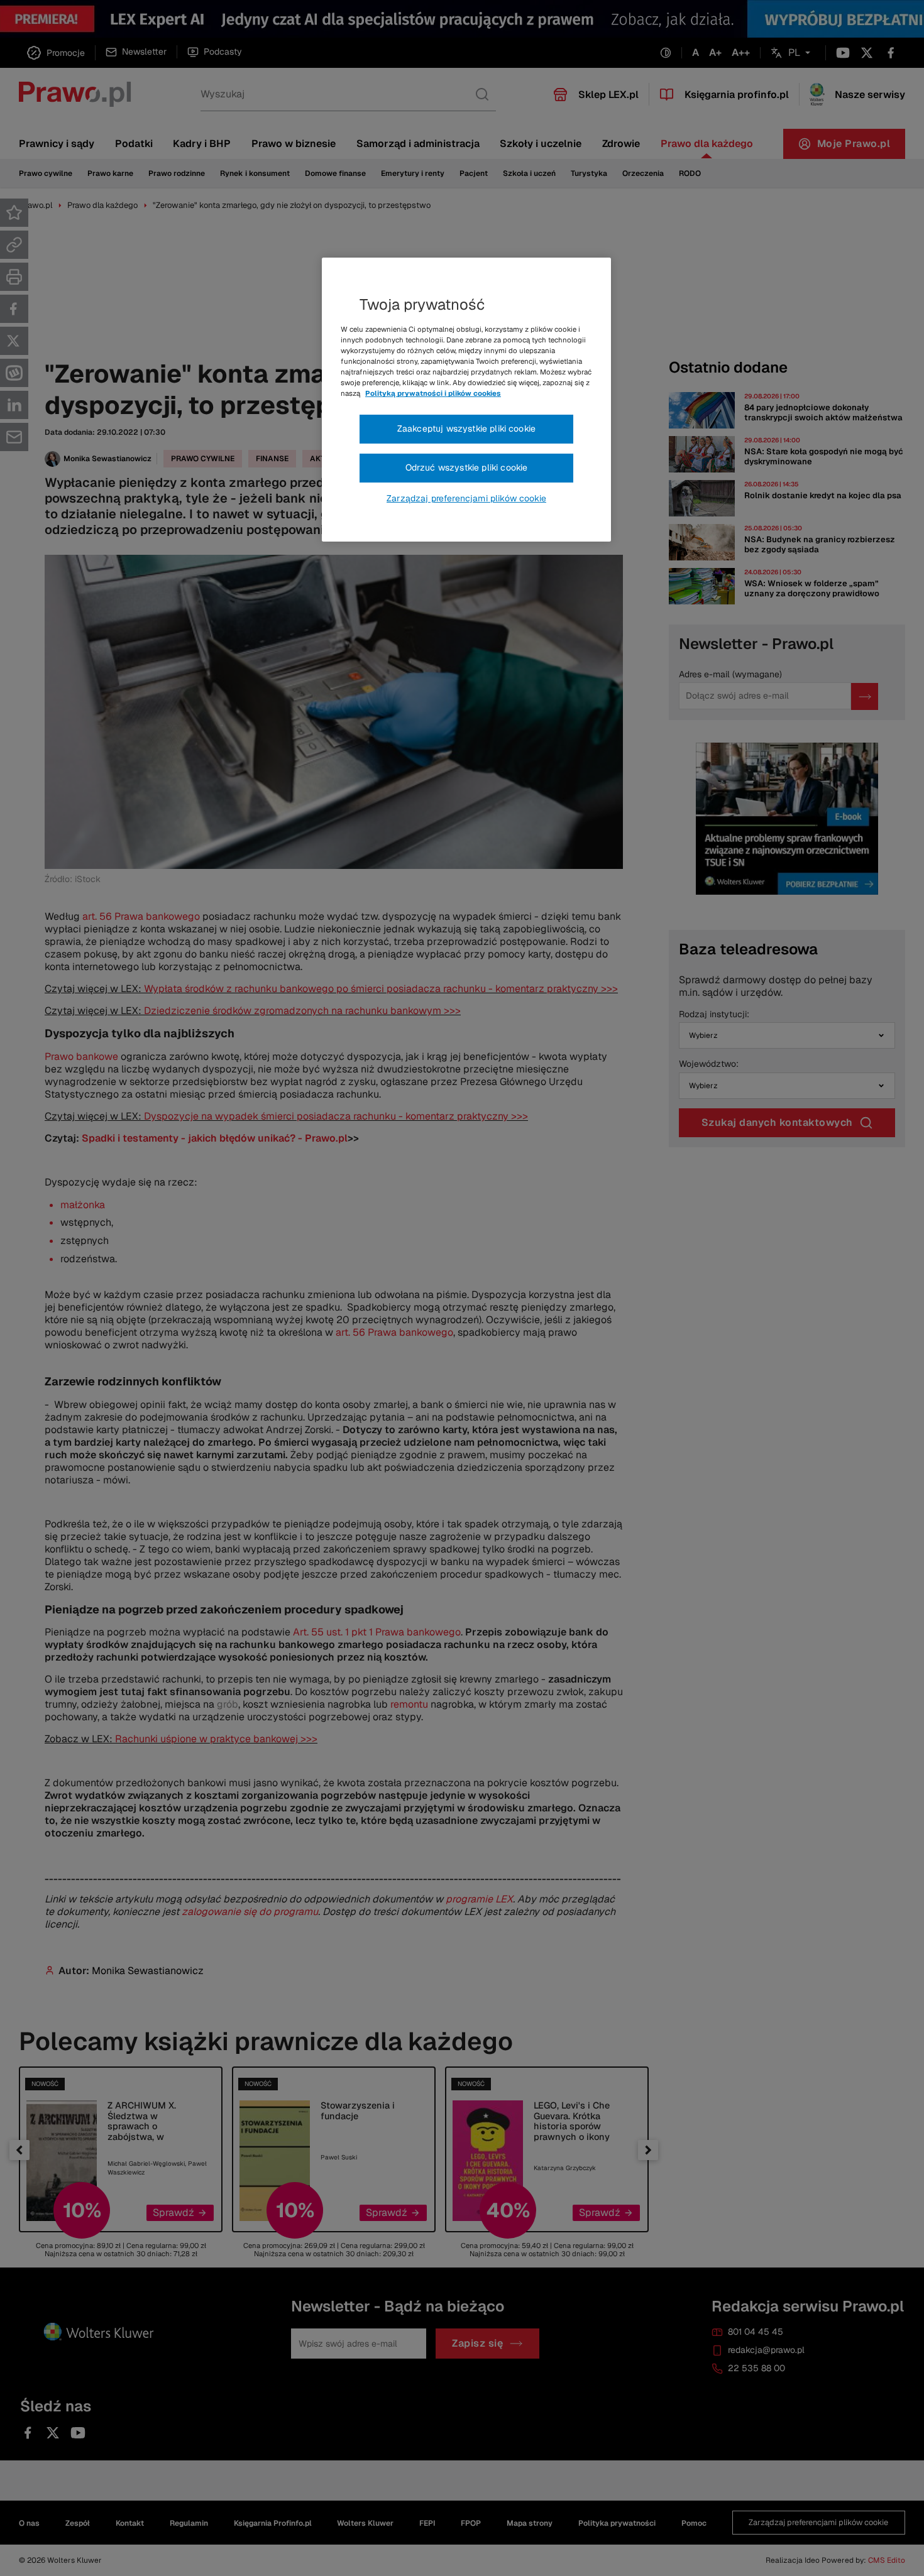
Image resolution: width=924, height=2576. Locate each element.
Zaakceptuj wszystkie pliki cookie (466, 428)
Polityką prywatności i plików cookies (433, 393)
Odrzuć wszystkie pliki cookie (467, 467)
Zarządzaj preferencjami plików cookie (466, 498)
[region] (466, 400)
